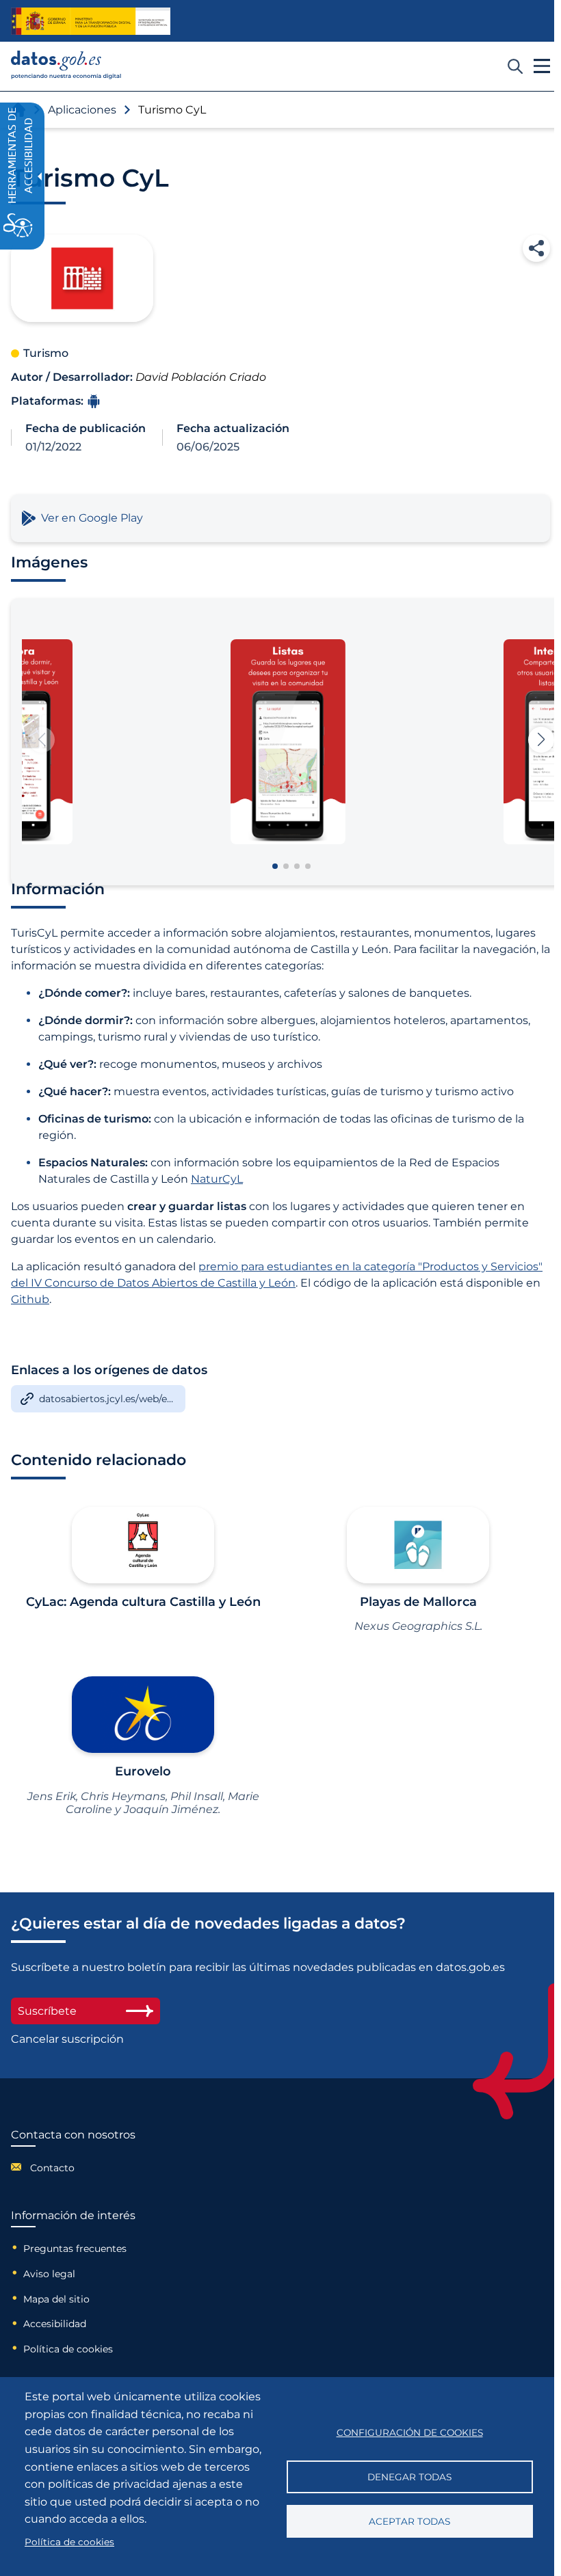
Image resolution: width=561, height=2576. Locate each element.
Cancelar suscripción (67, 2039)
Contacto (52, 2168)
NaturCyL (217, 1179)
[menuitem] (73, 2167)
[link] (66, 76)
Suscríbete (47, 2011)
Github (30, 1299)
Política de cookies (68, 2349)
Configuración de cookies (410, 2432)
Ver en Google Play (92, 518)
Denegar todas (409, 2477)
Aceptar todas (409, 2521)
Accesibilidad (55, 2324)
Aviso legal (49, 2274)
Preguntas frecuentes (75, 2249)
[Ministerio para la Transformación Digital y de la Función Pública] (91, 21)
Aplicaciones (82, 110)
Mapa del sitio (56, 2299)
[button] (536, 248)
